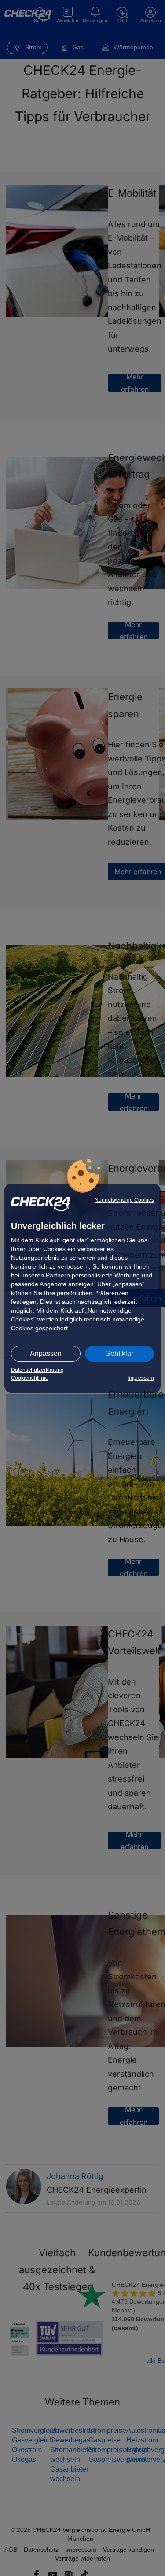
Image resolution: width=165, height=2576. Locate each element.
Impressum (141, 1378)
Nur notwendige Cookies (124, 1200)
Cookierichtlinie (30, 1378)
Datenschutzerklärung (37, 1370)
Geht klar (119, 1353)
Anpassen (46, 1353)
